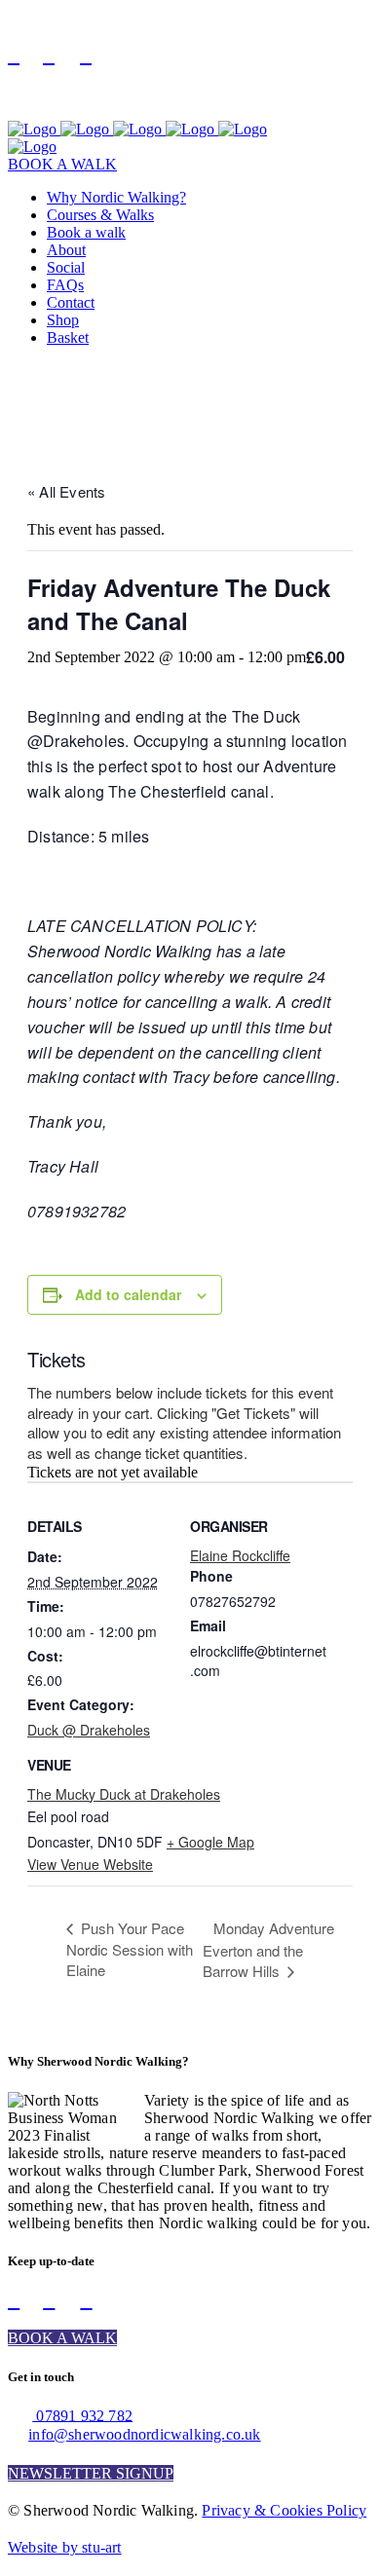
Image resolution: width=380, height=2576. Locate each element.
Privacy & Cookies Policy (284, 2510)
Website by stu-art (65, 2547)
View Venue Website (90, 1864)
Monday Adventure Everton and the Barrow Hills (268, 1949)
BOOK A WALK (62, 164)
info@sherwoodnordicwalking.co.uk (144, 2434)
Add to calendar (128, 1294)
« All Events (66, 491)
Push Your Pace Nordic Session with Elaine (130, 1949)
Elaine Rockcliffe (240, 1555)
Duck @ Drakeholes (89, 1730)
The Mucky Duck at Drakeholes (124, 1794)
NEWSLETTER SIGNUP (91, 2473)
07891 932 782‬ (82, 2415)
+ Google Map (210, 1842)
